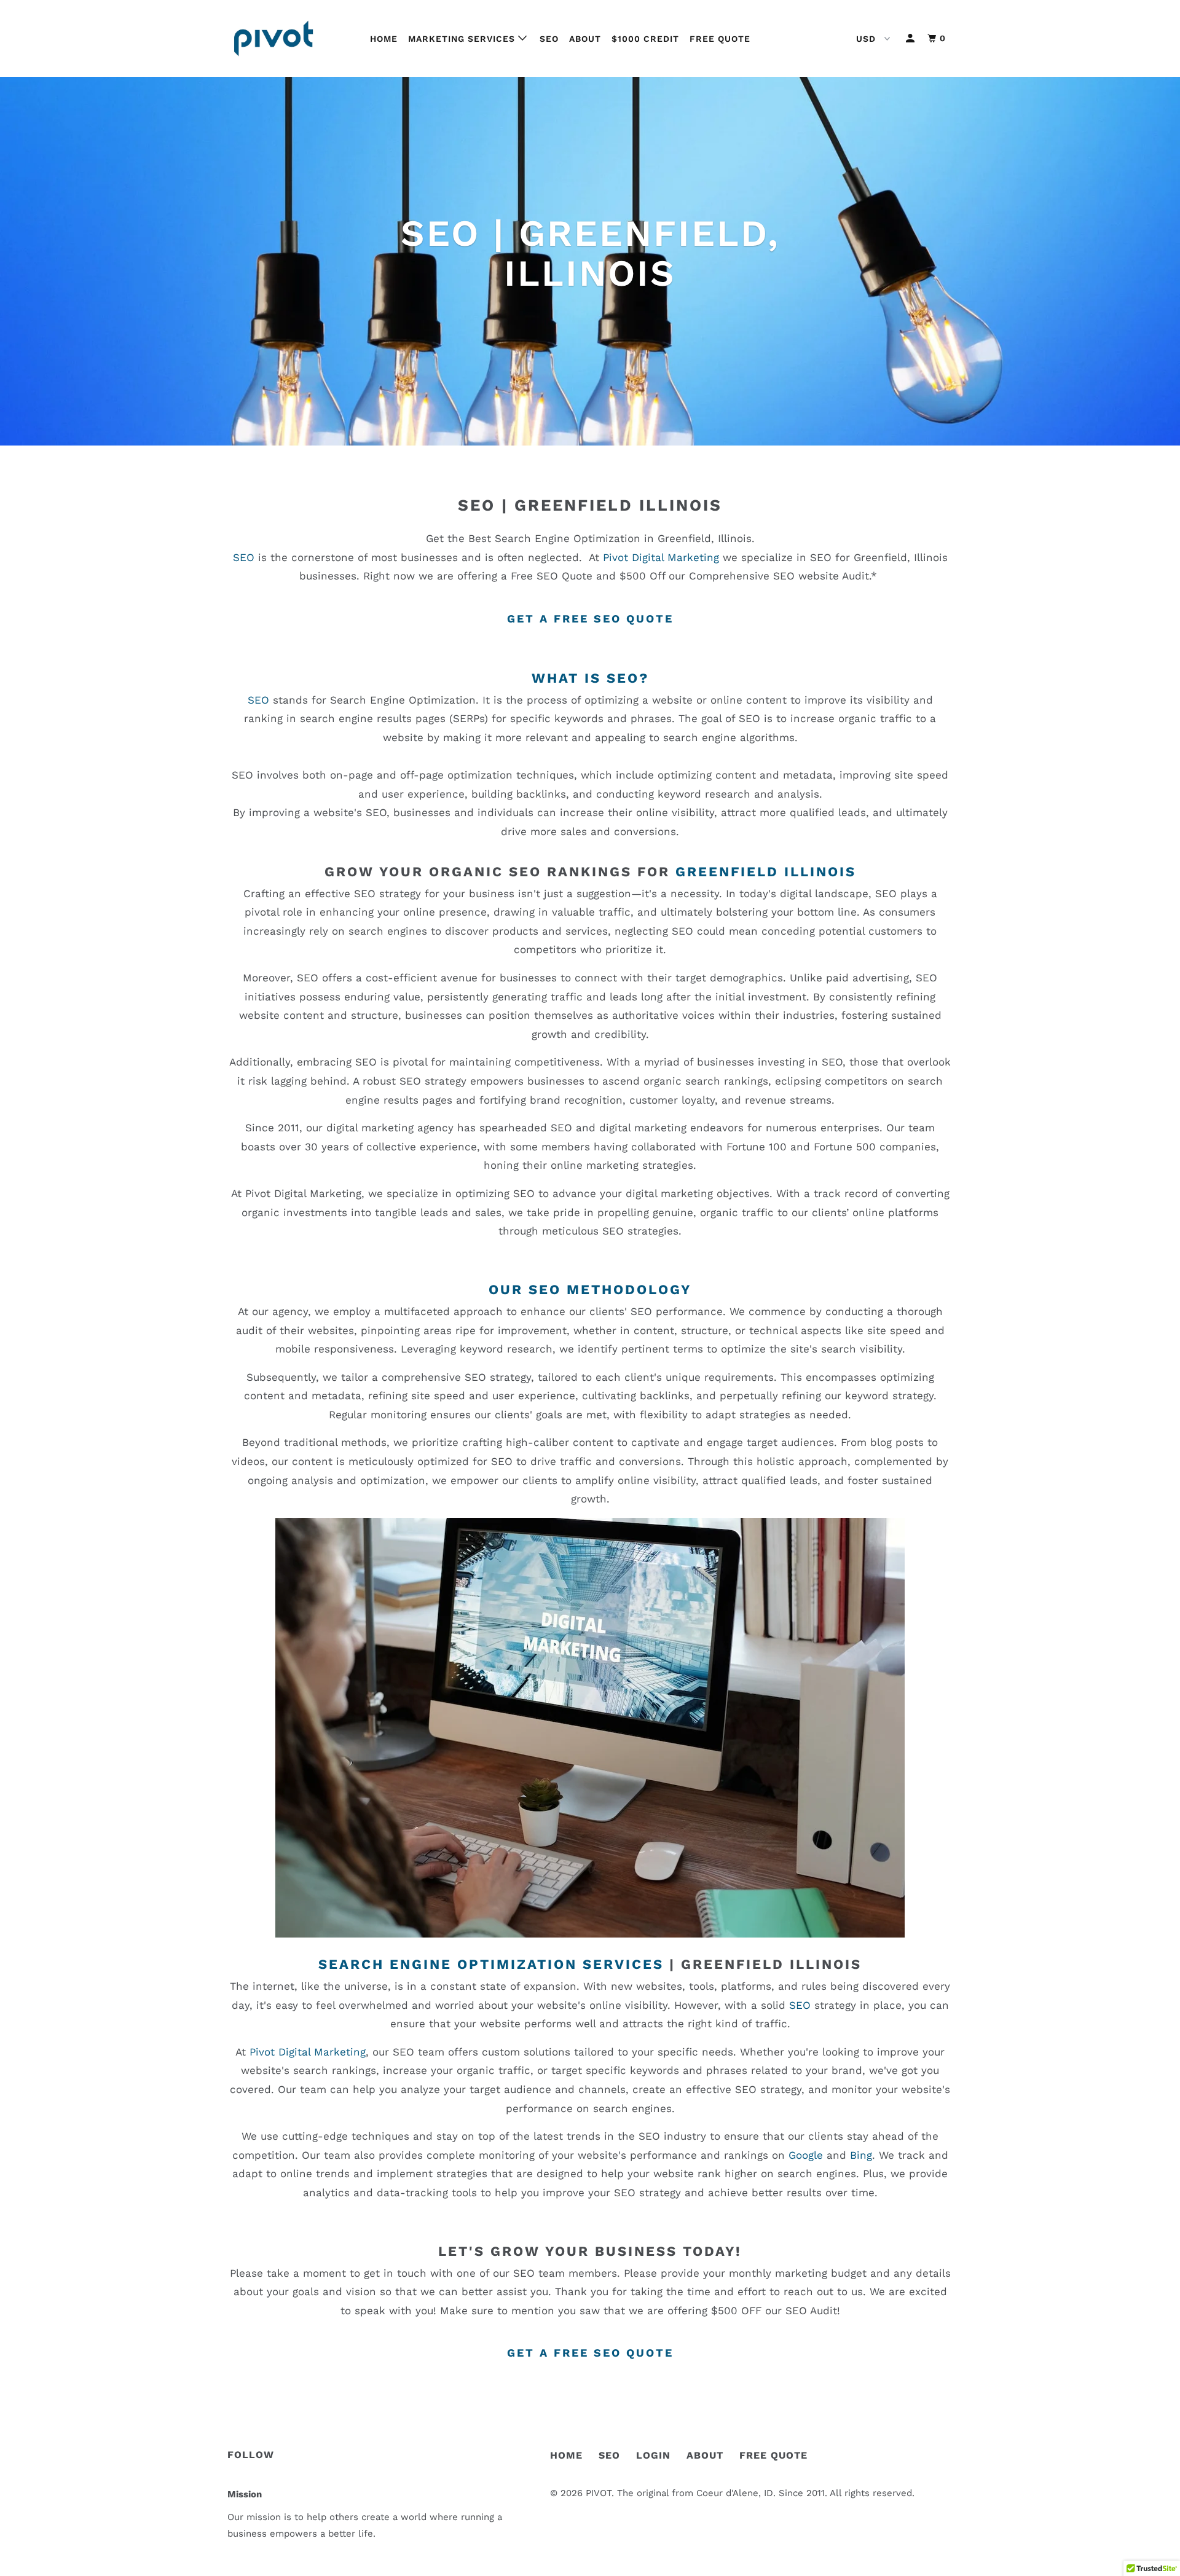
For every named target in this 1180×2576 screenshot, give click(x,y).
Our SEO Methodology (590, 1290)
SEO (549, 39)
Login (653, 2455)
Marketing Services (463, 39)
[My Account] (911, 38)
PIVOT (599, 2493)
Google (806, 2155)
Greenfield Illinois (618, 505)
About (585, 39)
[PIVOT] (290, 38)
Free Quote (720, 39)
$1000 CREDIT (645, 39)
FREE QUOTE (773, 2455)
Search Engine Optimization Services (491, 1964)
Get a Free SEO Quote (590, 618)
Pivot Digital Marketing (661, 557)
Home (384, 39)
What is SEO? (590, 678)
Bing (861, 2155)
